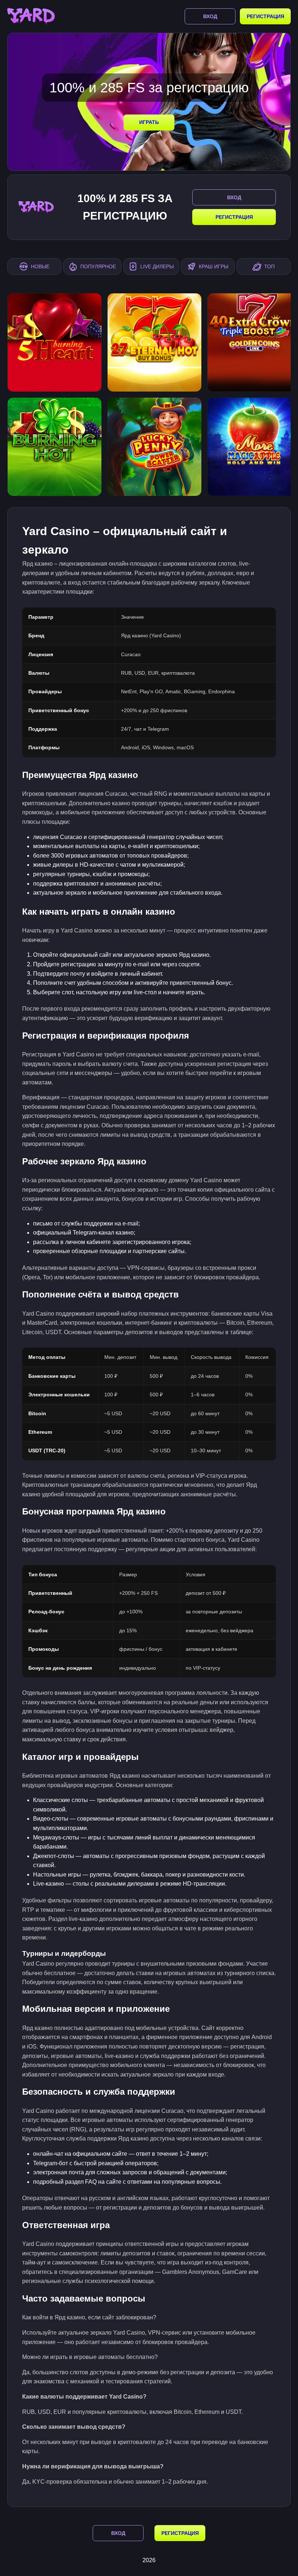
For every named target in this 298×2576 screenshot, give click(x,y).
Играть (149, 122)
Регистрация (265, 16)
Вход (210, 16)
